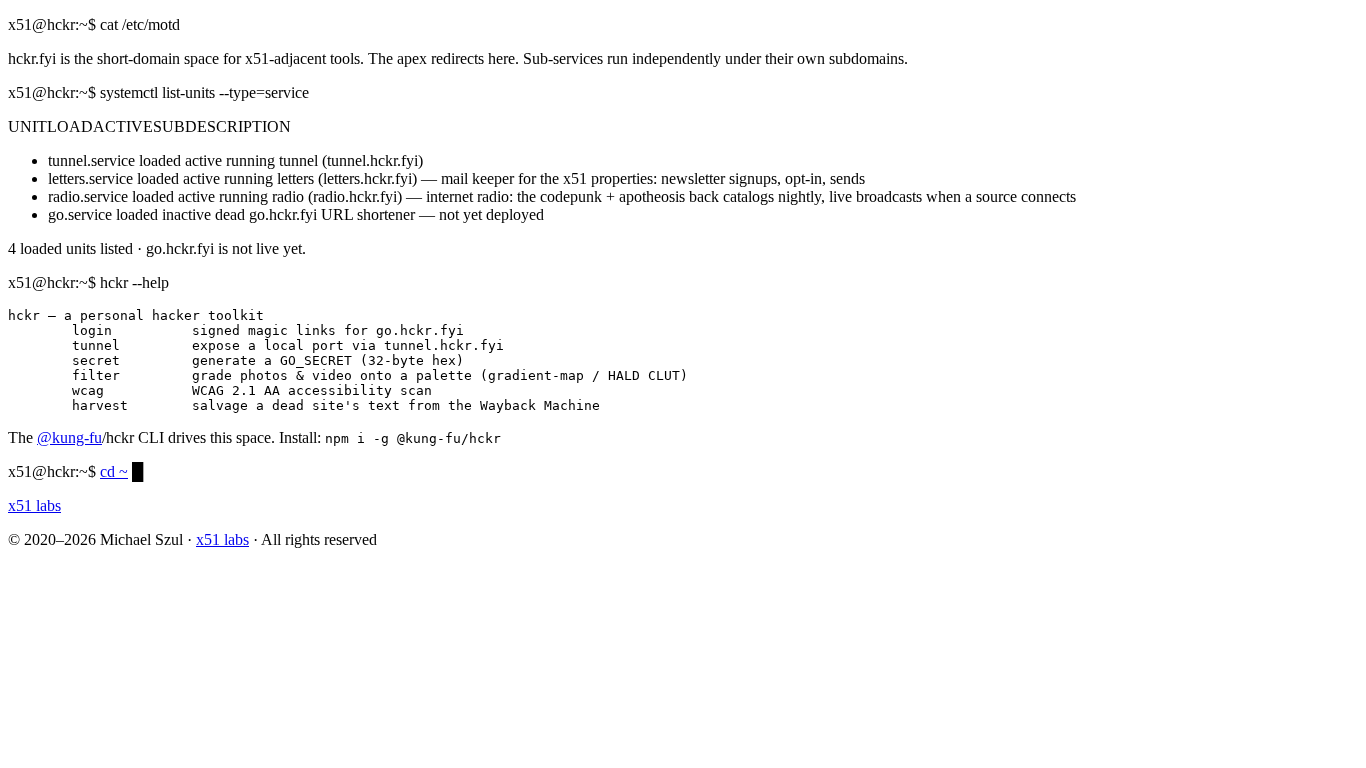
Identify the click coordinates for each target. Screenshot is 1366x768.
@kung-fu (69, 437)
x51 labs (222, 539)
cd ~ (114, 471)
